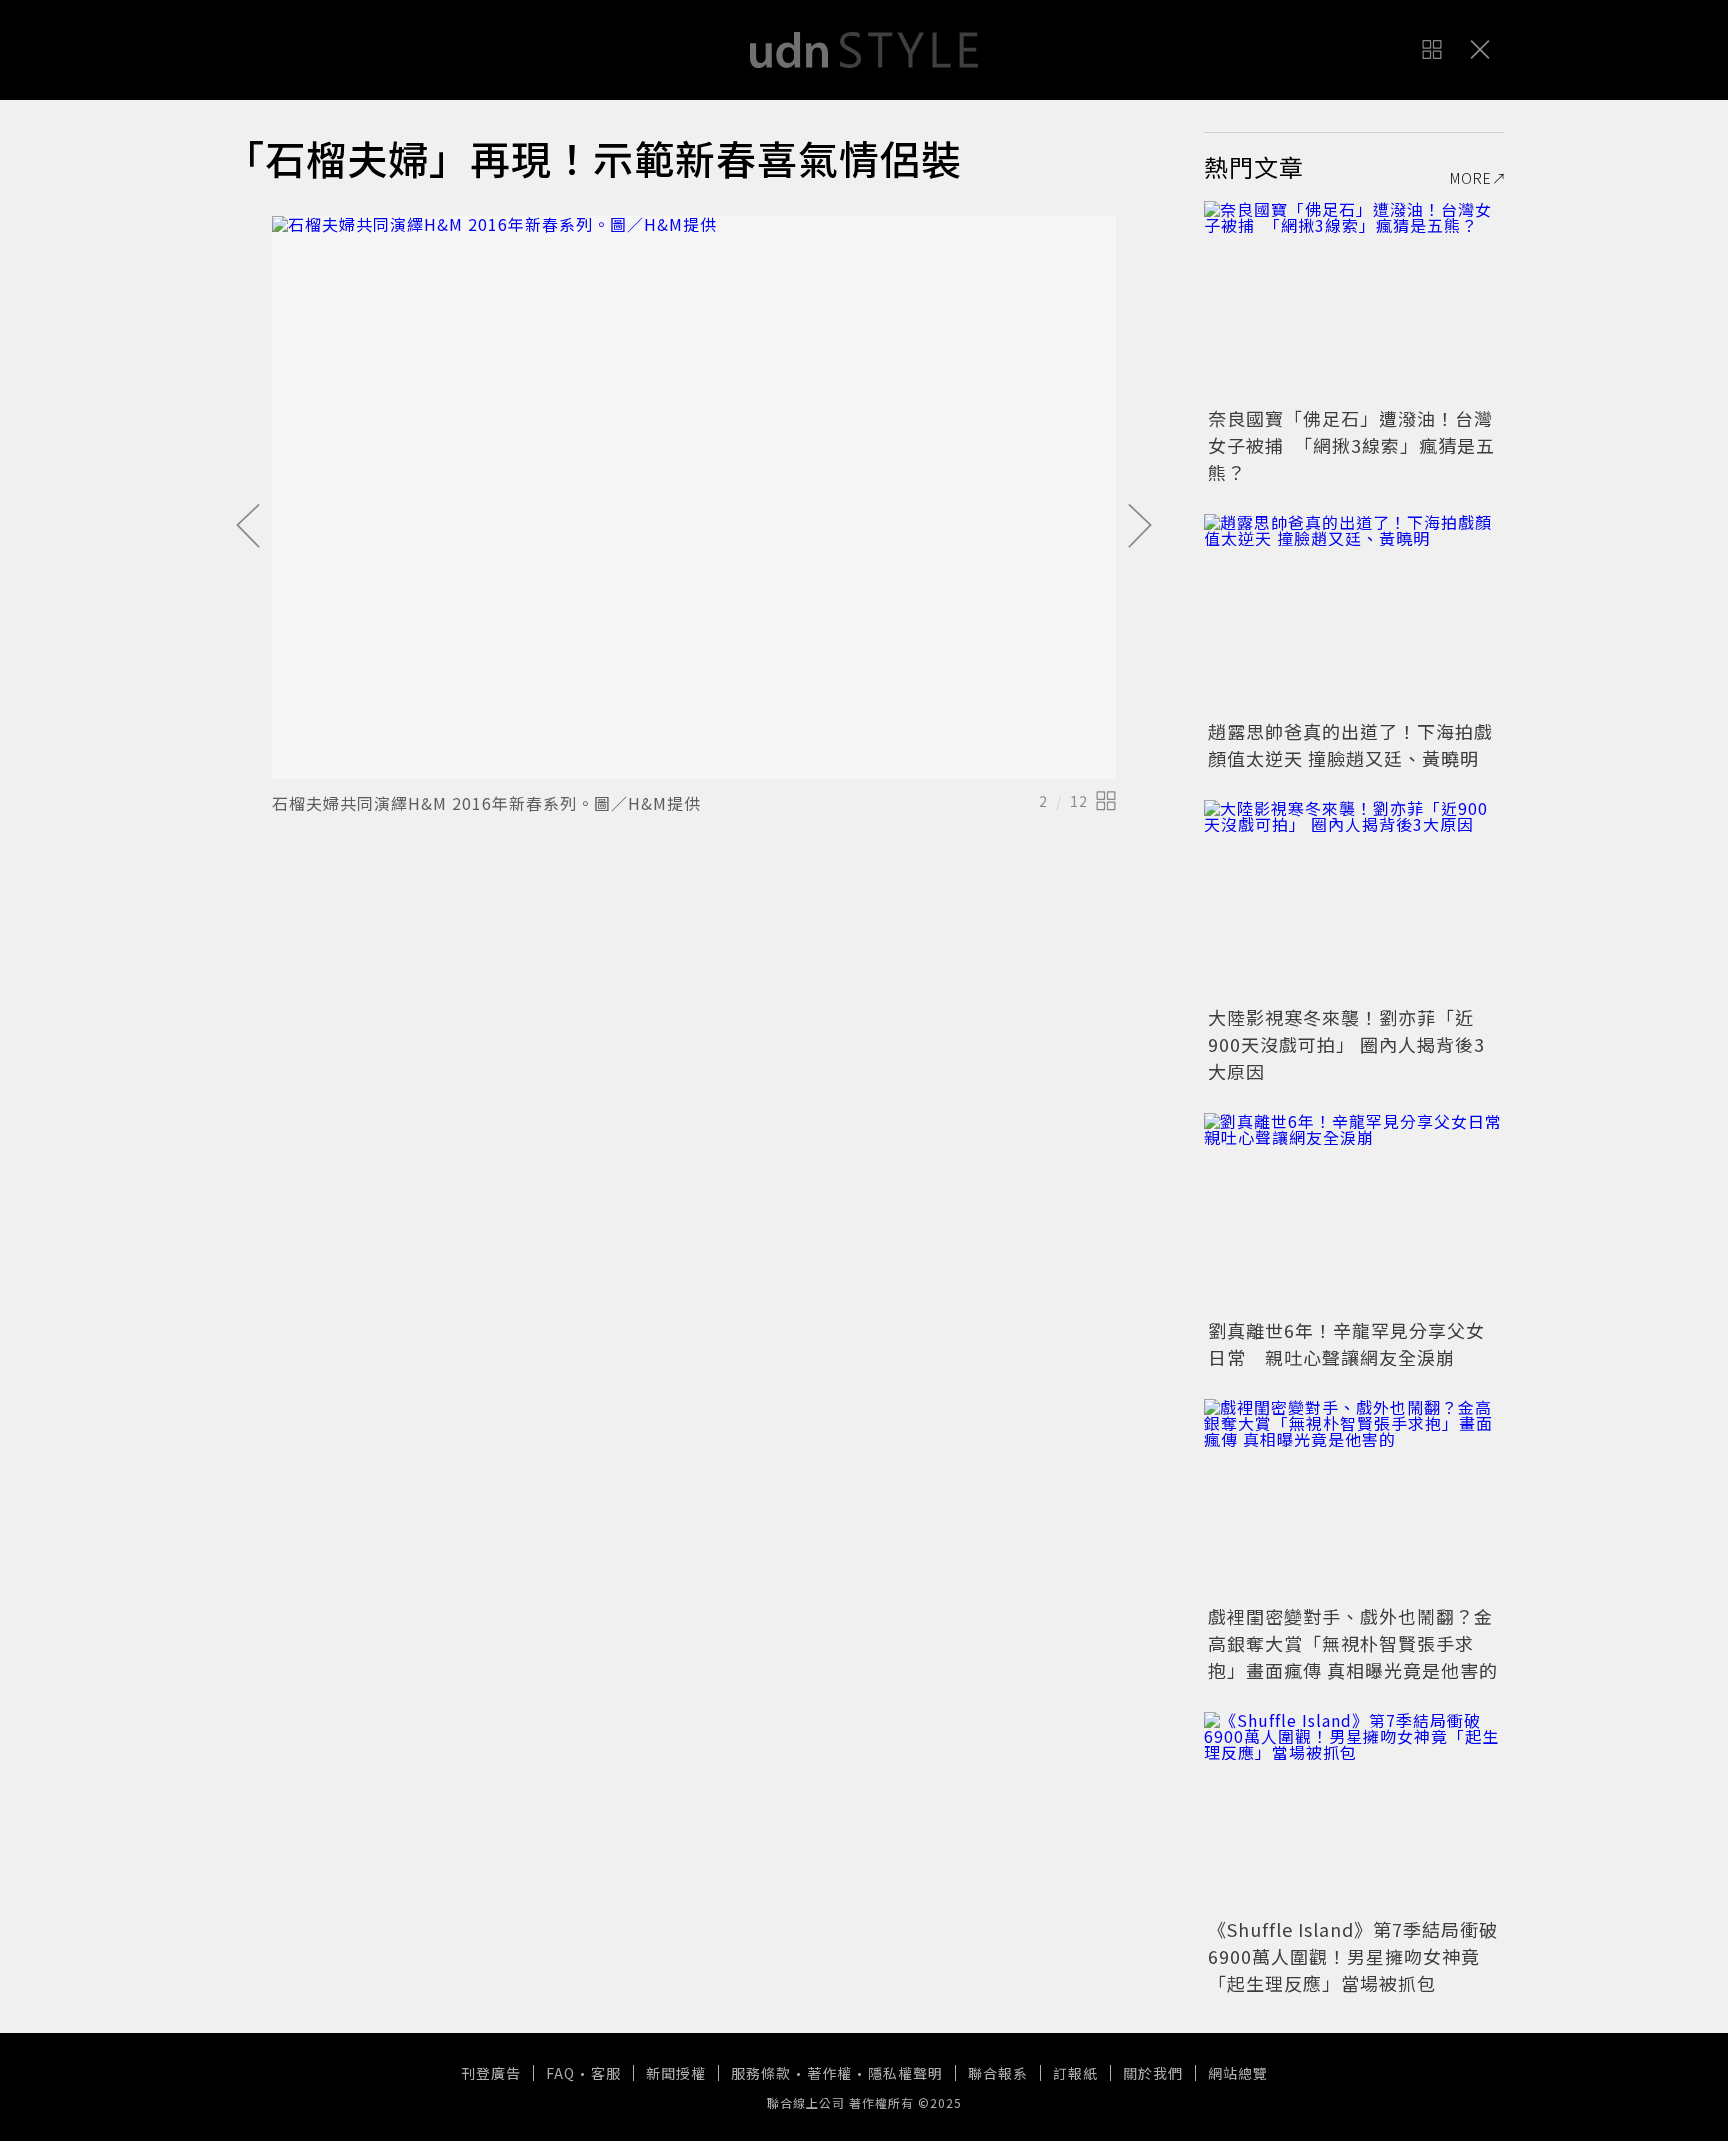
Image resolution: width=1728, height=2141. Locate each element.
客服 (606, 2073)
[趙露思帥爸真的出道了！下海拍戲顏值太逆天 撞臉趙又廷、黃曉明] (1354, 614)
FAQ (560, 2073)
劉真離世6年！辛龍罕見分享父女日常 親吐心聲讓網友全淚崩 (1346, 1343)
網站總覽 (1238, 2073)
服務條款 (761, 2073)
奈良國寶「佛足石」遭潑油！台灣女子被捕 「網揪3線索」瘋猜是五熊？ (1351, 445)
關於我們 (1153, 2073)
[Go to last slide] (248, 527)
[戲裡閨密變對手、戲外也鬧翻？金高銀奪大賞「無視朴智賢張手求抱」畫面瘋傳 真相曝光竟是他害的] (1354, 1499)
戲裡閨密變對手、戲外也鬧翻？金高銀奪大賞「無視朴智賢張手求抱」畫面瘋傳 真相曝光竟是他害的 (1353, 1643)
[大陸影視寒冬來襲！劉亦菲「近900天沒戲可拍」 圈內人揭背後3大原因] (1354, 900)
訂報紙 (1075, 2073)
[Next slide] (1140, 527)
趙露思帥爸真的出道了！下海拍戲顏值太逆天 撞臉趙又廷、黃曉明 (1350, 744)
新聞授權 (676, 2073)
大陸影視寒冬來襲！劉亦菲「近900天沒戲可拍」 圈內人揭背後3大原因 (1346, 1044)
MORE (1471, 178)
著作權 (829, 2073)
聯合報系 (998, 2073)
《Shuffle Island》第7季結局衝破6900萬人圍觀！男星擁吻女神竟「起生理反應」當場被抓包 (1353, 1956)
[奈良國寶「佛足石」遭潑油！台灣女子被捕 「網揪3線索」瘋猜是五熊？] (1354, 301)
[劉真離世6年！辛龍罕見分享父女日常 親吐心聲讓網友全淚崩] (1354, 1213)
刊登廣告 (491, 2073)
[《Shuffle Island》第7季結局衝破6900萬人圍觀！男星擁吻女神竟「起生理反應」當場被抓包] (1354, 1812)
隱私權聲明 (905, 2073)
